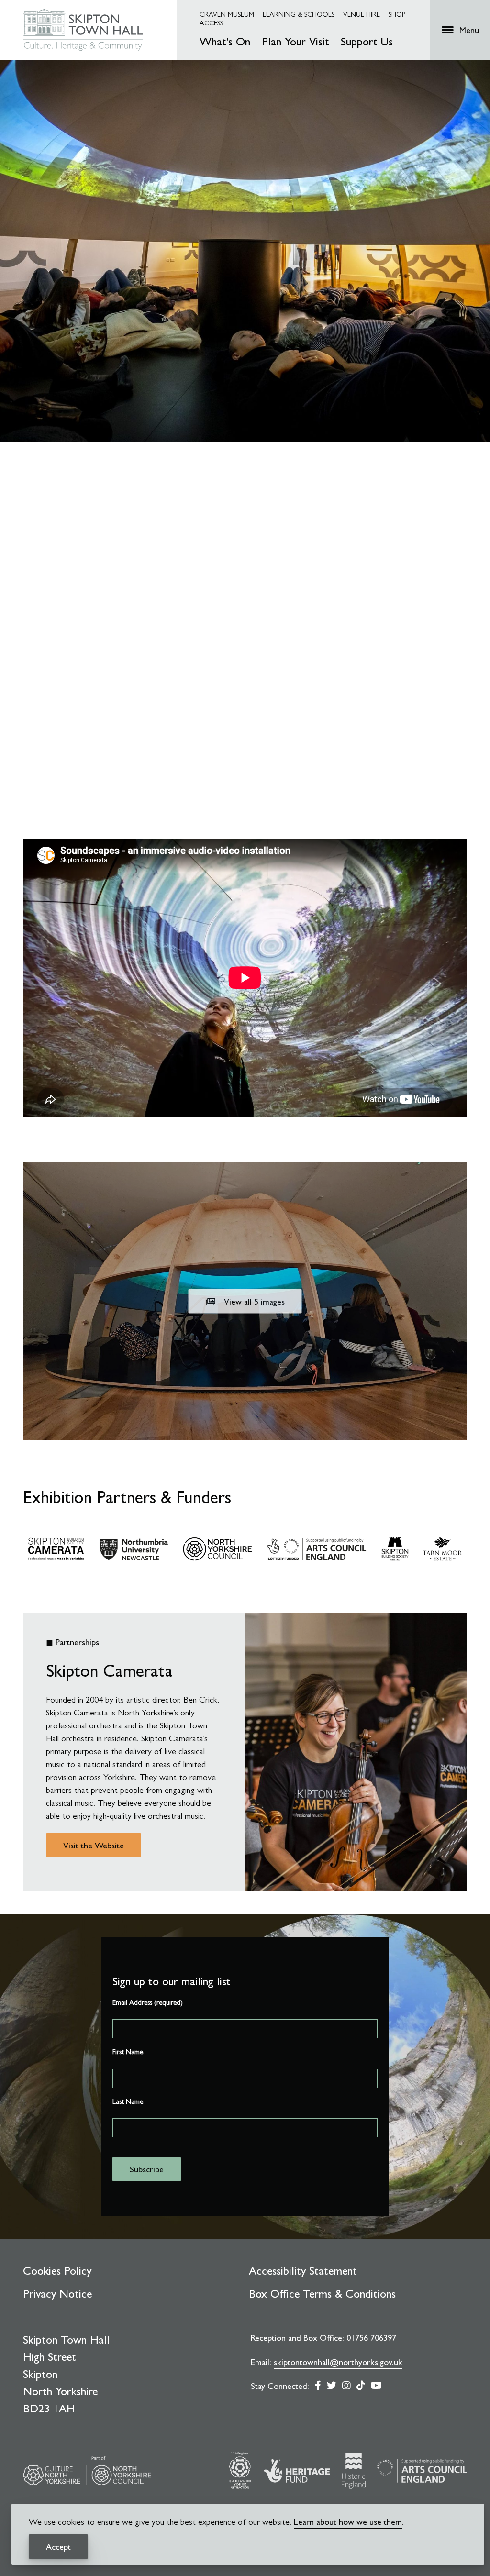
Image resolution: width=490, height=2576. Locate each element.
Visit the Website (94, 1845)
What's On (225, 42)
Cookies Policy (57, 2271)
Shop (397, 14)
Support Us (367, 42)
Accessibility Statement (303, 2271)
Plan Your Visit (295, 42)
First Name (128, 2052)
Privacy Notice (57, 2294)
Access (211, 23)
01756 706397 (371, 2338)
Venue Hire (362, 14)
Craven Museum (227, 14)
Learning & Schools (299, 14)
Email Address (148, 2002)
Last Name (128, 2101)
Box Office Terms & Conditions (322, 2294)
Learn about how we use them (348, 2522)
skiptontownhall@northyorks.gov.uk (338, 2362)
